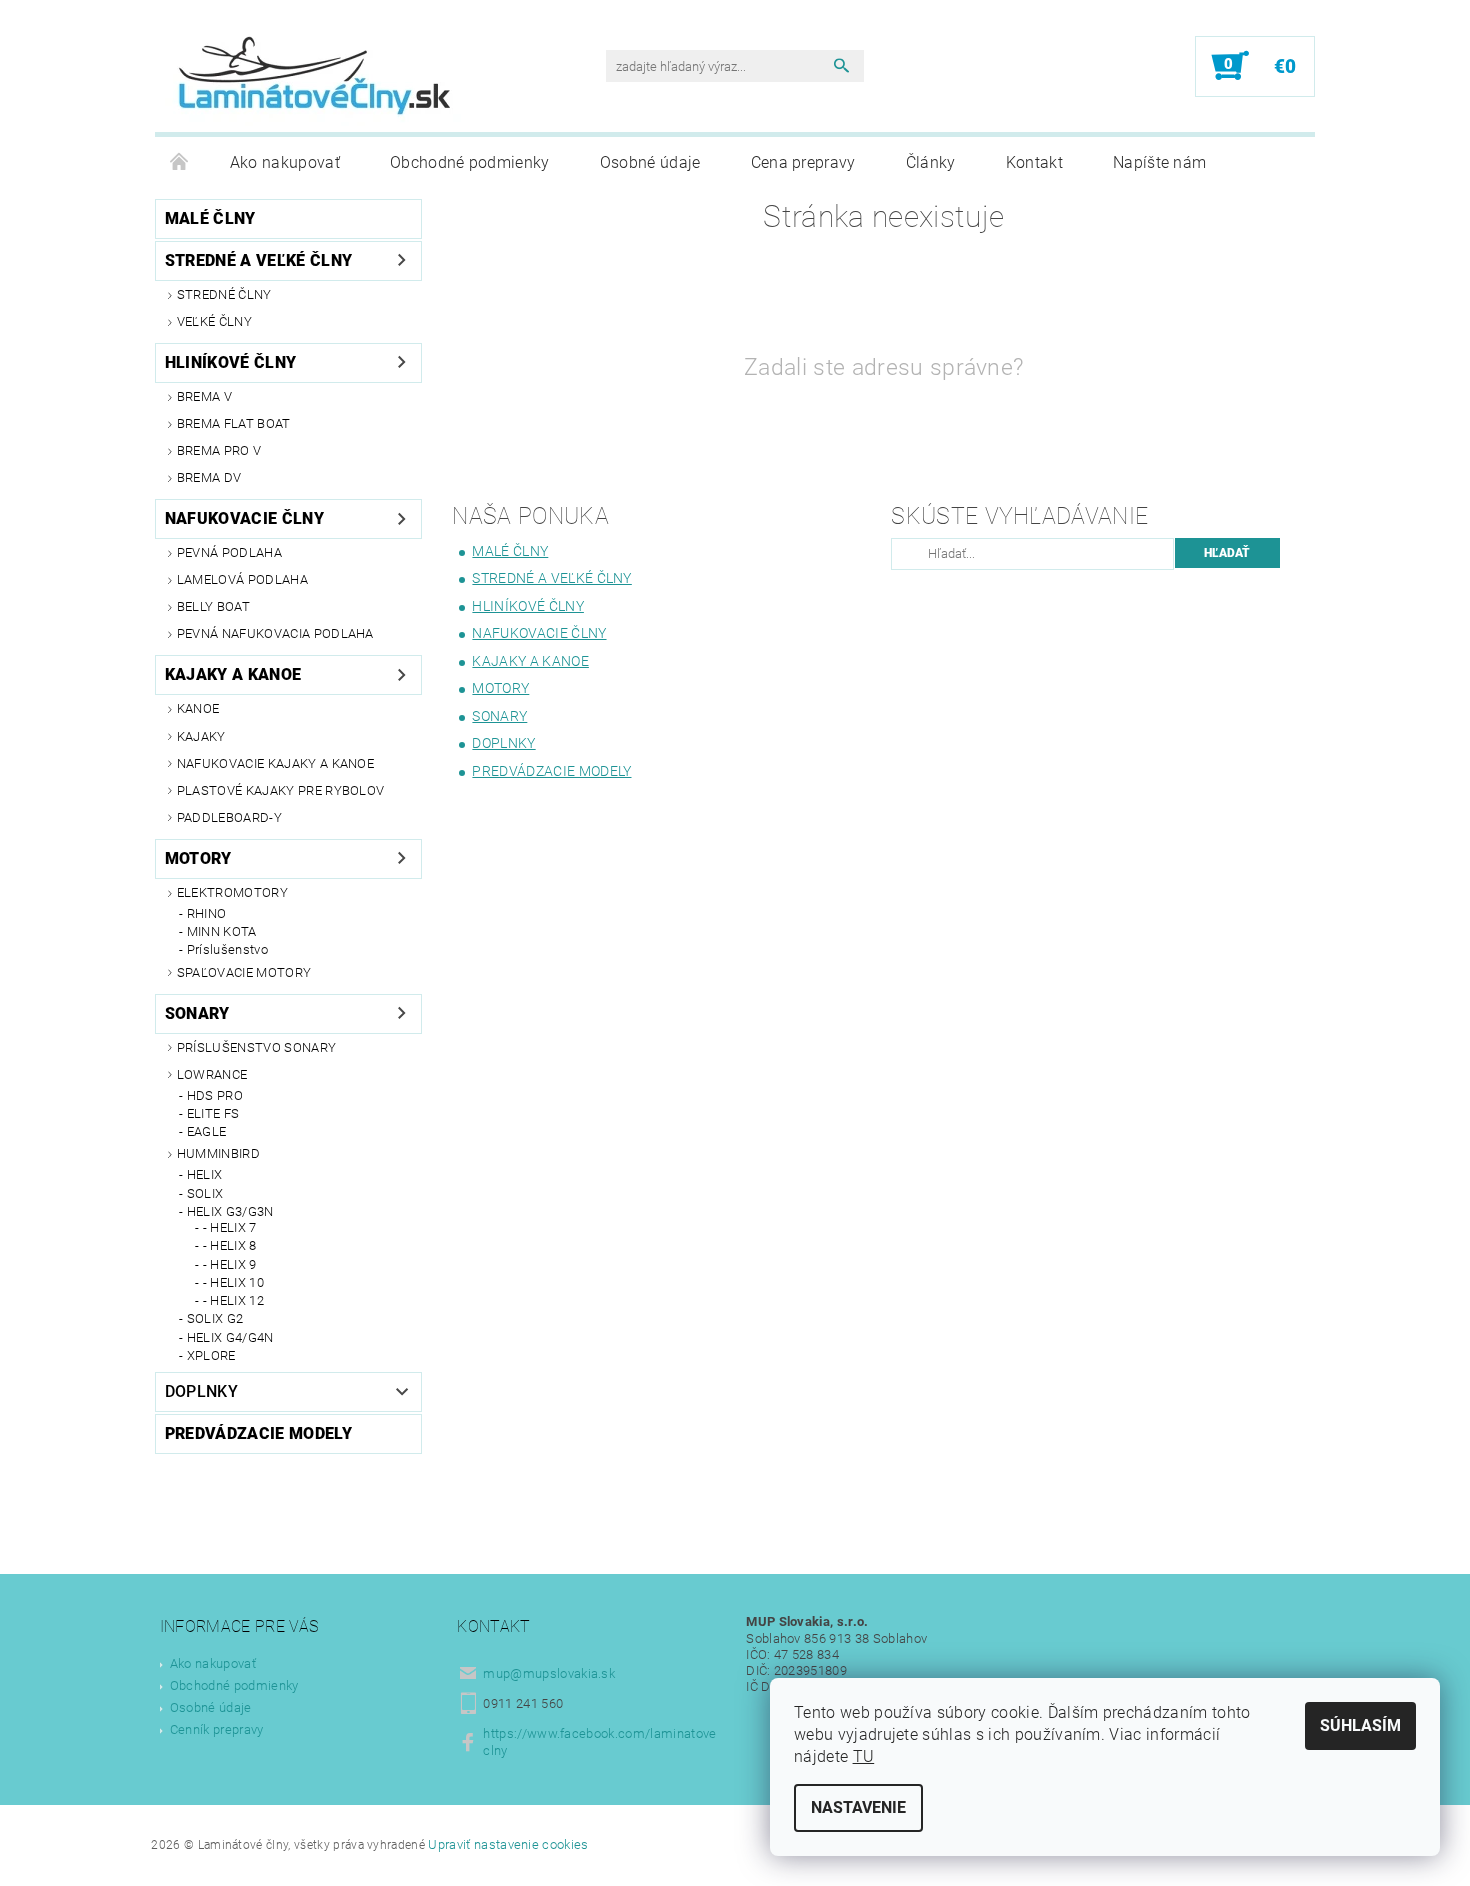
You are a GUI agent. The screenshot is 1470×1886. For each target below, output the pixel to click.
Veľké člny (214, 321)
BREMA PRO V (219, 450)
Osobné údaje (650, 162)
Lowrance (212, 1074)
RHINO (207, 913)
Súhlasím (1360, 1725)
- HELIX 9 (230, 1264)
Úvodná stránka (180, 163)
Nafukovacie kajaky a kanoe (275, 763)
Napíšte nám (1160, 162)
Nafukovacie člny (244, 518)
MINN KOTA (222, 931)
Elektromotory (232, 892)
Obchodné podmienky (470, 162)
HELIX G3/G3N (230, 1211)
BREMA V (204, 396)
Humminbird (218, 1153)
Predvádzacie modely (258, 1433)
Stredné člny (224, 294)
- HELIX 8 (230, 1245)
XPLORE (211, 1355)
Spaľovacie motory (244, 972)
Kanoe (198, 708)
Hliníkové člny (230, 362)
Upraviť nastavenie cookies (508, 1844)
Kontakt (1034, 162)
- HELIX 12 (233, 1300)
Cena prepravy (803, 162)
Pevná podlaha (229, 552)
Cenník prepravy (217, 1729)
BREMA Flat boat (234, 423)
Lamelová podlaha (242, 579)
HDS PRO (215, 1095)
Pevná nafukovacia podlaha (275, 633)
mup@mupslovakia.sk (549, 1673)
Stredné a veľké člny (258, 260)
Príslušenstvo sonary (256, 1047)
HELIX (205, 1174)
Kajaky (201, 736)
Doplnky (201, 1391)
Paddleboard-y (229, 817)
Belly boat (213, 606)
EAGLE (207, 1131)
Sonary (197, 1013)
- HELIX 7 (230, 1227)
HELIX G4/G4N (230, 1337)
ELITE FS (213, 1113)
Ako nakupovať (285, 162)
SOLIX (205, 1193)
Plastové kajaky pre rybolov (281, 790)
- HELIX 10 (233, 1282)
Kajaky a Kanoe (233, 674)
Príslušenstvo (227, 949)
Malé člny (210, 218)
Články (931, 162)
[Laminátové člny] (315, 76)
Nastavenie (858, 1807)
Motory (198, 858)
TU (864, 1756)
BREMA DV (209, 477)
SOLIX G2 (215, 1318)
